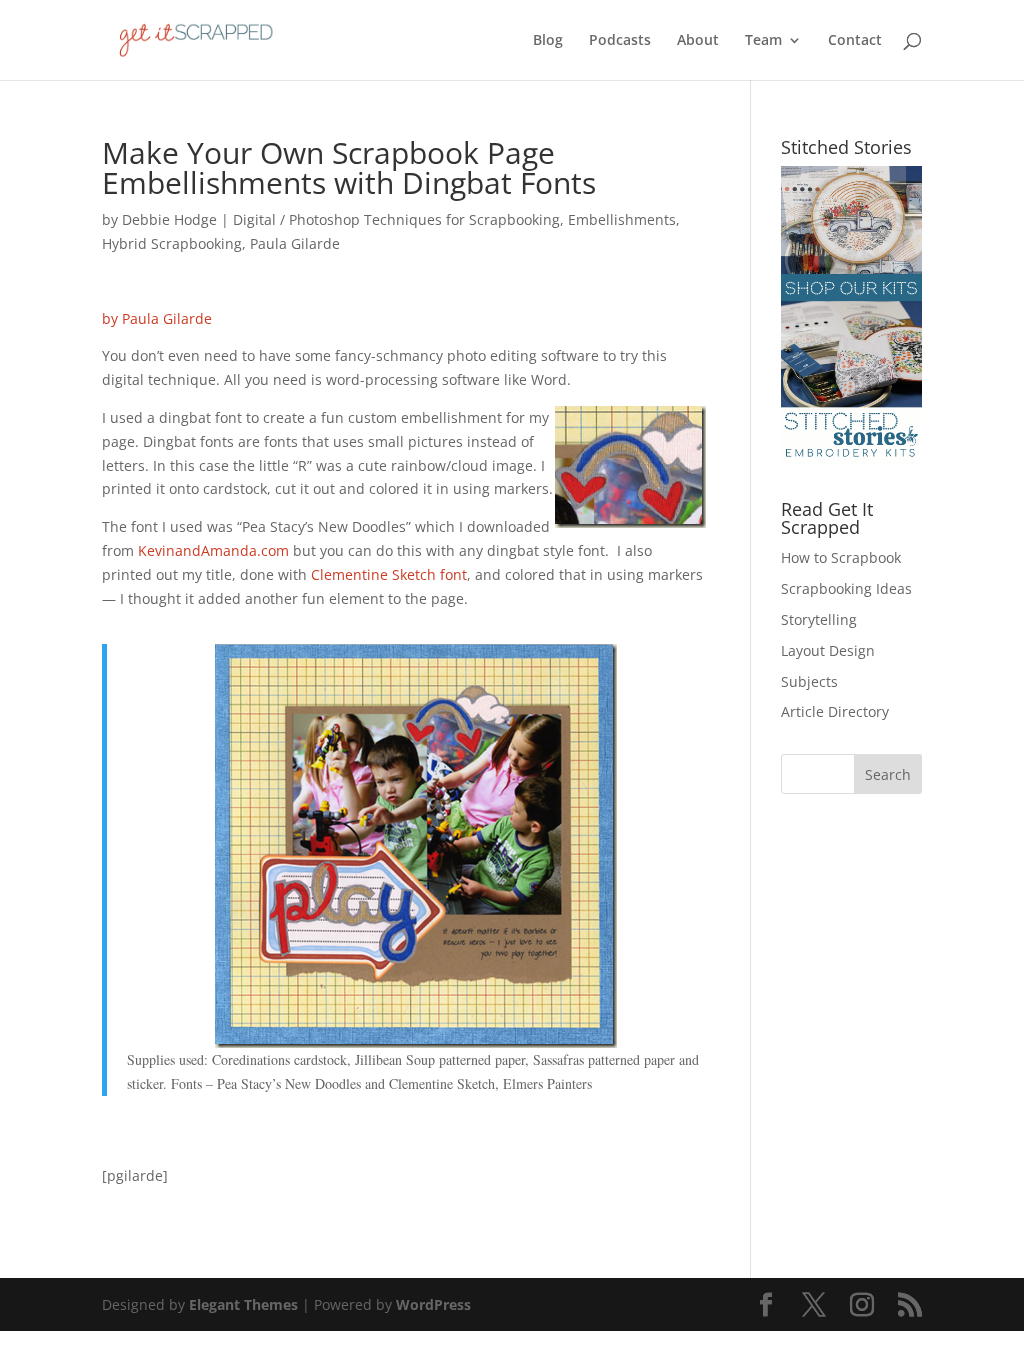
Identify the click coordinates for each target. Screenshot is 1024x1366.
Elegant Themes (243, 1304)
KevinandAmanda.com (213, 550)
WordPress (433, 1304)
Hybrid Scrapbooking (172, 243)
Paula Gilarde (295, 243)
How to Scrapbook (841, 557)
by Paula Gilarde (157, 318)
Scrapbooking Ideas (846, 588)
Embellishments (622, 219)
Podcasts (620, 41)
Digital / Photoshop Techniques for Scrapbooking (396, 219)
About (698, 41)
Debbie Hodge (169, 219)
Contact (855, 41)
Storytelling (819, 619)
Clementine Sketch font (389, 574)
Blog (548, 41)
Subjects (809, 681)
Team (763, 41)
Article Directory (835, 711)
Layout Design (828, 650)
